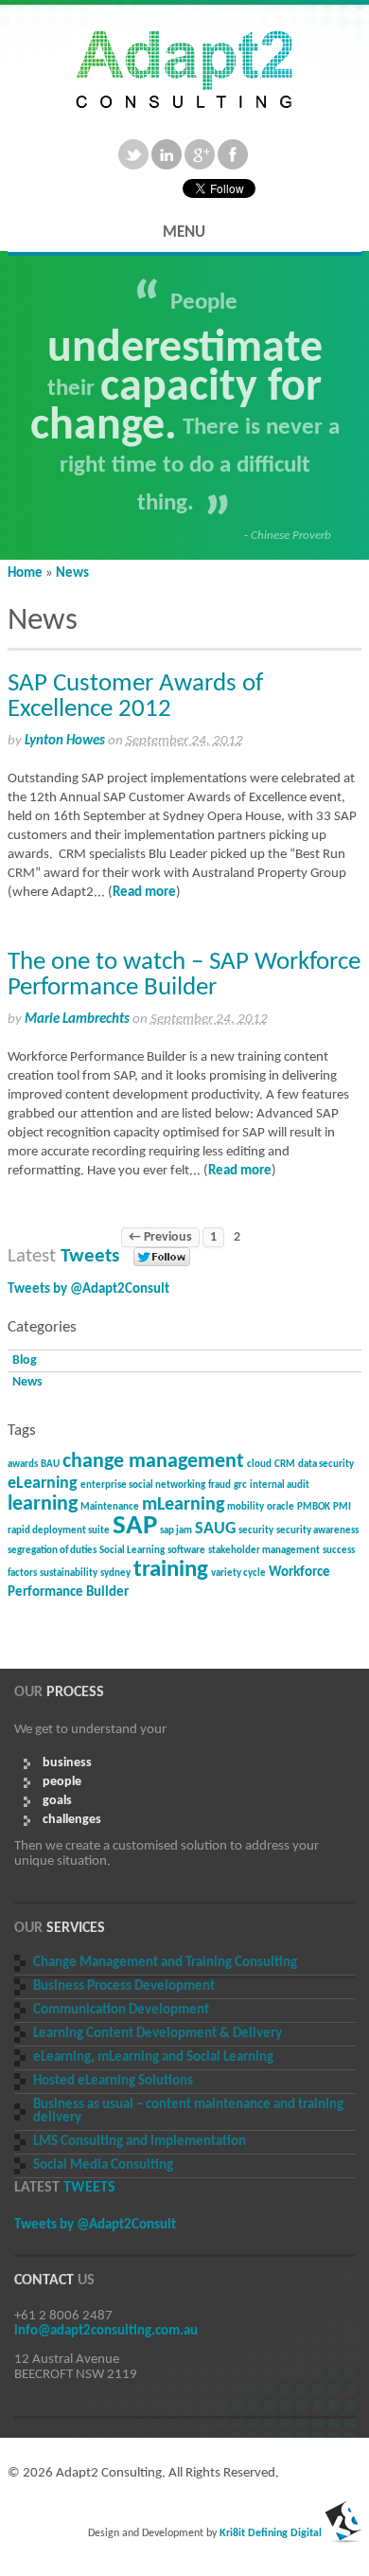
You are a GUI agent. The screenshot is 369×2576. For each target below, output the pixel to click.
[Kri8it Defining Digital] (343, 2533)
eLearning (43, 1484)
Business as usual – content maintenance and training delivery (188, 2111)
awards (23, 1465)
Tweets (90, 1256)
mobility (246, 1507)
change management (153, 1462)
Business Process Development (124, 1986)
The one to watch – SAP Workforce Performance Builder (184, 975)
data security (326, 1465)
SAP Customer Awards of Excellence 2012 (135, 697)
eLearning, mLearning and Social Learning (153, 2057)
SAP (135, 1526)
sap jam (176, 1531)
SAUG (215, 1529)
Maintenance (110, 1507)
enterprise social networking (143, 1485)
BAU (50, 1465)
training (171, 1570)
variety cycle (238, 1574)
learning (43, 1504)
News (72, 573)
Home (25, 573)
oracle (281, 1507)
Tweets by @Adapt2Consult (88, 1289)
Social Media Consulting (103, 2165)
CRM (285, 1465)
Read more (144, 893)
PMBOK (314, 1507)
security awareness (317, 1531)
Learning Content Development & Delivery (158, 2034)
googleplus (200, 154)
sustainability (69, 1574)
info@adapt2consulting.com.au (106, 2331)
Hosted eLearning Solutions (113, 2081)
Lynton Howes (65, 741)
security (256, 1531)
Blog (25, 1360)
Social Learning (132, 1551)
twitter (133, 154)
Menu (184, 233)
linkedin (167, 154)
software (186, 1551)
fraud (220, 1485)
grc (240, 1485)
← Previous (160, 1237)
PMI (342, 1507)
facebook (233, 154)
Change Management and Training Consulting (165, 1963)
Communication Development (121, 2010)
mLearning (183, 1505)
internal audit (280, 1485)
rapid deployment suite (59, 1531)
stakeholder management (264, 1551)
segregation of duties (52, 1551)
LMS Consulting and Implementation (140, 2142)
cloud (259, 1465)
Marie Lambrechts (77, 1020)
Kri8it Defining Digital (271, 2533)
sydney (115, 1574)
